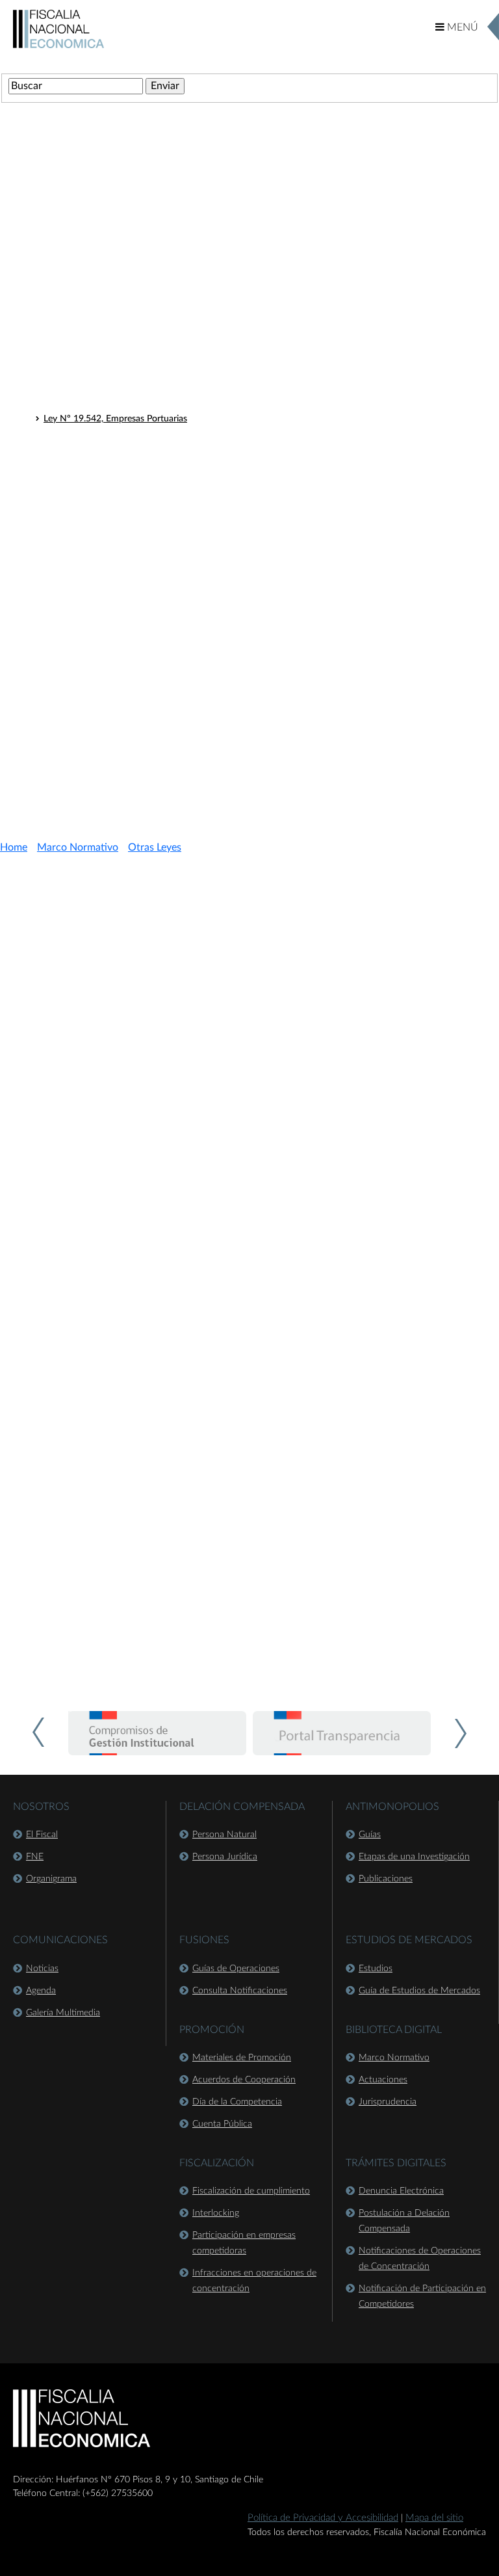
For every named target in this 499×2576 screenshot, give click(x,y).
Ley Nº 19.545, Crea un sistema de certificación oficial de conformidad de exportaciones (220, 334)
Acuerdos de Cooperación (244, 2080)
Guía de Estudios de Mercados (419, 1991)
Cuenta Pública (222, 2124)
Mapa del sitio (434, 2518)
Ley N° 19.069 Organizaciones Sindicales (125, 713)
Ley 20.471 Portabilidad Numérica (111, 730)
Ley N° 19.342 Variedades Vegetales (115, 697)
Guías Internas (63, 771)
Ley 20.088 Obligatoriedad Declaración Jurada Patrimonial (160, 646)
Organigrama (51, 1879)
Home (14, 847)
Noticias (42, 1969)
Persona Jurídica (225, 1857)
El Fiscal (42, 1835)
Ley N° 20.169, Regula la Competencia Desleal (136, 453)
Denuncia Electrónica (401, 2191)
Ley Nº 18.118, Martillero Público (110, 300)
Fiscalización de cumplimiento (251, 2191)
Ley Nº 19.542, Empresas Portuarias (115, 419)
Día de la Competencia (237, 2102)
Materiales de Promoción (242, 2058)
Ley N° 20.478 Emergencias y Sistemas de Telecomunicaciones (168, 747)
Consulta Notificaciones (240, 1991)
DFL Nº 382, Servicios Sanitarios (109, 564)
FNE (35, 1857)
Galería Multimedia (63, 2013)
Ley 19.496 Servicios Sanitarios (105, 680)
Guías (370, 1835)
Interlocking (216, 2213)
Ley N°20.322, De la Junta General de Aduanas (138, 470)
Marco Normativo (78, 847)
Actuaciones (383, 2080)
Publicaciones (386, 1879)
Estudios (376, 1969)
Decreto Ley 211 (68, 256)
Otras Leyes (57, 280)
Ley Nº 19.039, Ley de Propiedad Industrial (129, 385)
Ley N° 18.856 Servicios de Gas (106, 663)
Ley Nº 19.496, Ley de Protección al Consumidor (141, 402)
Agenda (41, 1991)
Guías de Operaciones (236, 1969)
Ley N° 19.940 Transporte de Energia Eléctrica (135, 629)
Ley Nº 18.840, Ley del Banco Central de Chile (135, 368)
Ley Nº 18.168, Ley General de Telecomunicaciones (145, 317)
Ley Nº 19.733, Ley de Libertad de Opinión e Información (158, 351)
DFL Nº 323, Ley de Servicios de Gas (117, 548)
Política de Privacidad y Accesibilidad (323, 2518)
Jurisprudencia (388, 2102)
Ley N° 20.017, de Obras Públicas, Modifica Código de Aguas (165, 436)
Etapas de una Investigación (414, 1857)
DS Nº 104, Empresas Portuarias (109, 581)
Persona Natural (224, 1835)
